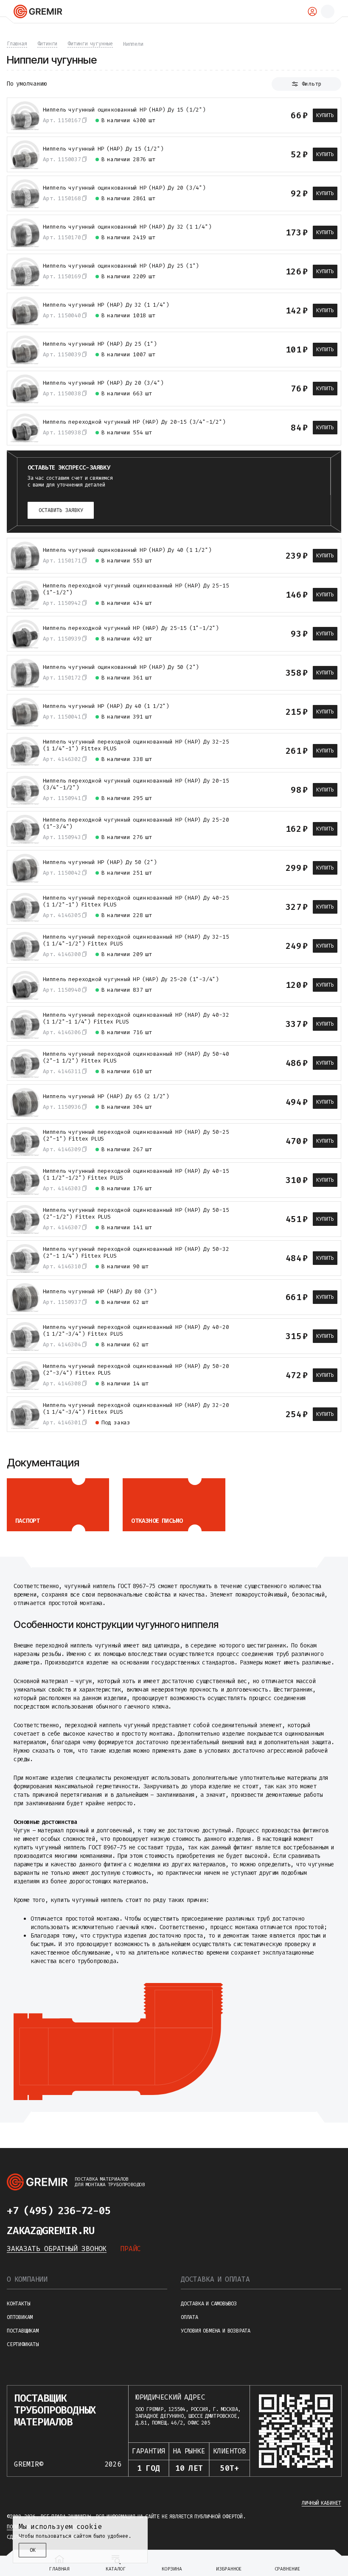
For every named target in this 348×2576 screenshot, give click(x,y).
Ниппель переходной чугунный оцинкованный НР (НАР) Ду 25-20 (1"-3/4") (136, 823)
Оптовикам (20, 2317)
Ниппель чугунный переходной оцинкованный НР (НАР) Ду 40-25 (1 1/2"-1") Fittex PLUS (136, 901)
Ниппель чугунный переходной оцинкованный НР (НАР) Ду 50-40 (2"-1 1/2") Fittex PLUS (136, 1057)
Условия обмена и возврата (216, 2331)
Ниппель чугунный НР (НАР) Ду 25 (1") (100, 344)
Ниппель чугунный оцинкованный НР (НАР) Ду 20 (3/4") (124, 188)
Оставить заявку (61, 510)
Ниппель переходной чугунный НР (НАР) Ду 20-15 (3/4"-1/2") (134, 422)
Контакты (18, 2304)
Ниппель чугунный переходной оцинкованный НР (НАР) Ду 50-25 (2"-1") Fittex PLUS (136, 1136)
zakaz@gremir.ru (51, 2231)
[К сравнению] (239, 115)
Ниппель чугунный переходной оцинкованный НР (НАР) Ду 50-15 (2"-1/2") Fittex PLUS (136, 1214)
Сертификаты (23, 2344)
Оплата (189, 2317)
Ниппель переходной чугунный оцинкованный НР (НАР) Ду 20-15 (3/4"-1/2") (136, 784)
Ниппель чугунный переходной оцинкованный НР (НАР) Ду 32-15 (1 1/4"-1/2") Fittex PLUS (136, 940)
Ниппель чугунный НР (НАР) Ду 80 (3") (100, 1292)
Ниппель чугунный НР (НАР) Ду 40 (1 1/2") (106, 706)
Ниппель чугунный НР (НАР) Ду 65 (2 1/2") (106, 1096)
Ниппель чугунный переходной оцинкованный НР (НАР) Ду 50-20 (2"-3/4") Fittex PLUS (136, 1370)
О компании (27, 2279)
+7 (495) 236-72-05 (59, 2211)
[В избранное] (254, 115)
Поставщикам (23, 2331)
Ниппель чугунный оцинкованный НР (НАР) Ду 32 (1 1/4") (127, 227)
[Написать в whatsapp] (144, 2211)
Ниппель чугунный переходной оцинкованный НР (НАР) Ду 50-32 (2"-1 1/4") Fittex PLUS (136, 1253)
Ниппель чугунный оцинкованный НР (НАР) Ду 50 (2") (121, 667)
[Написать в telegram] (127, 2211)
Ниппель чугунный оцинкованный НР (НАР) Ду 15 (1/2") (124, 110)
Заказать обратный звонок (57, 2249)
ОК (33, 2550)
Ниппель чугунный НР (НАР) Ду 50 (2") (100, 862)
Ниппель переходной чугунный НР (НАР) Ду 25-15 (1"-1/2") (131, 628)
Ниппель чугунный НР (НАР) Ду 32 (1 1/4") (106, 305)
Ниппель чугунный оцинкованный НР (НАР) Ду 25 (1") (121, 266)
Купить (325, 115)
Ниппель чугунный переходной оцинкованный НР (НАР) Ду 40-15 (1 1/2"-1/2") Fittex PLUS (136, 1175)
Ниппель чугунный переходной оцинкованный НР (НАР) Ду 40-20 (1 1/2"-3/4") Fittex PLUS (136, 1331)
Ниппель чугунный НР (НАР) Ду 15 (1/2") (103, 149)
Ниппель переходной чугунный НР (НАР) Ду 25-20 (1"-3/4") (131, 979)
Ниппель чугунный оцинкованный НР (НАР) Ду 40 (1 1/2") (127, 550)
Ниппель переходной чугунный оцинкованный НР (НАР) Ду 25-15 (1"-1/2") (136, 589)
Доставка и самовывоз (209, 2304)
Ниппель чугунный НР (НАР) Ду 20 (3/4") (103, 383)
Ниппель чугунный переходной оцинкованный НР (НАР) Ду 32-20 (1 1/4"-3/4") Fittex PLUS (136, 1409)
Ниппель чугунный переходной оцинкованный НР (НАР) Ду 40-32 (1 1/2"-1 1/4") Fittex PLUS (136, 1018)
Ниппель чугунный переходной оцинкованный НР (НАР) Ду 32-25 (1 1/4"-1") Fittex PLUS (136, 745)
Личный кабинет (321, 2503)
